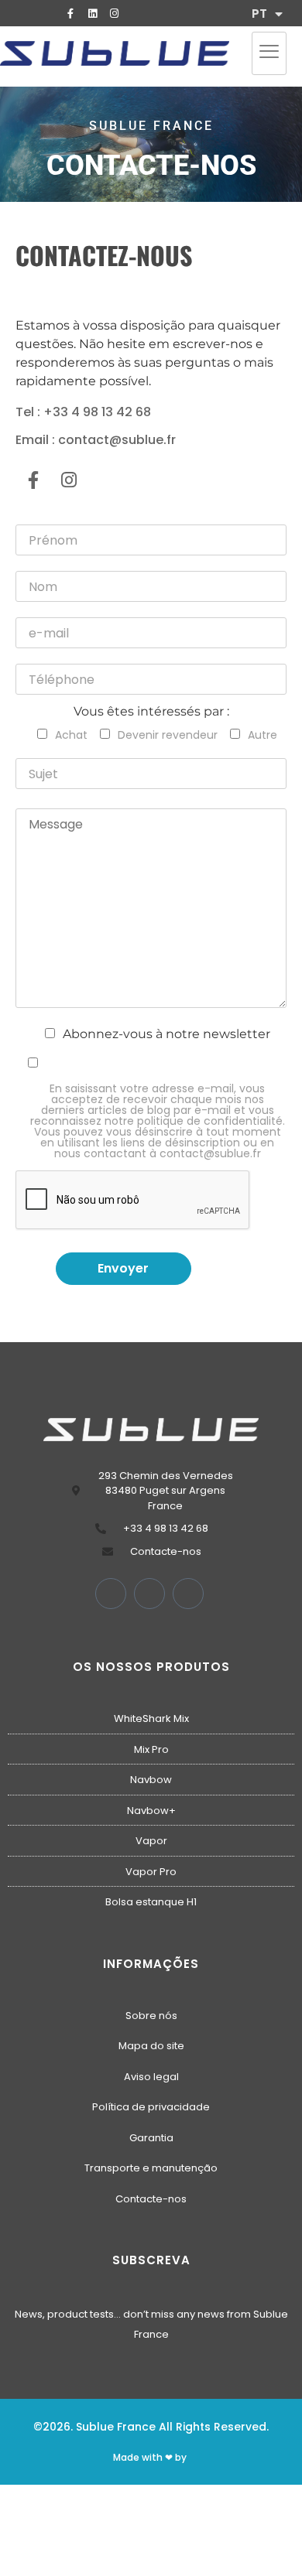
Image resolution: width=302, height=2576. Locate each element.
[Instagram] (114, 13)
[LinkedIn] (149, 1594)
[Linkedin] (92, 13)
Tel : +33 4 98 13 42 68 (83, 412)
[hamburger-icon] (269, 53)
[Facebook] (111, 1594)
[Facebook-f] (70, 13)
